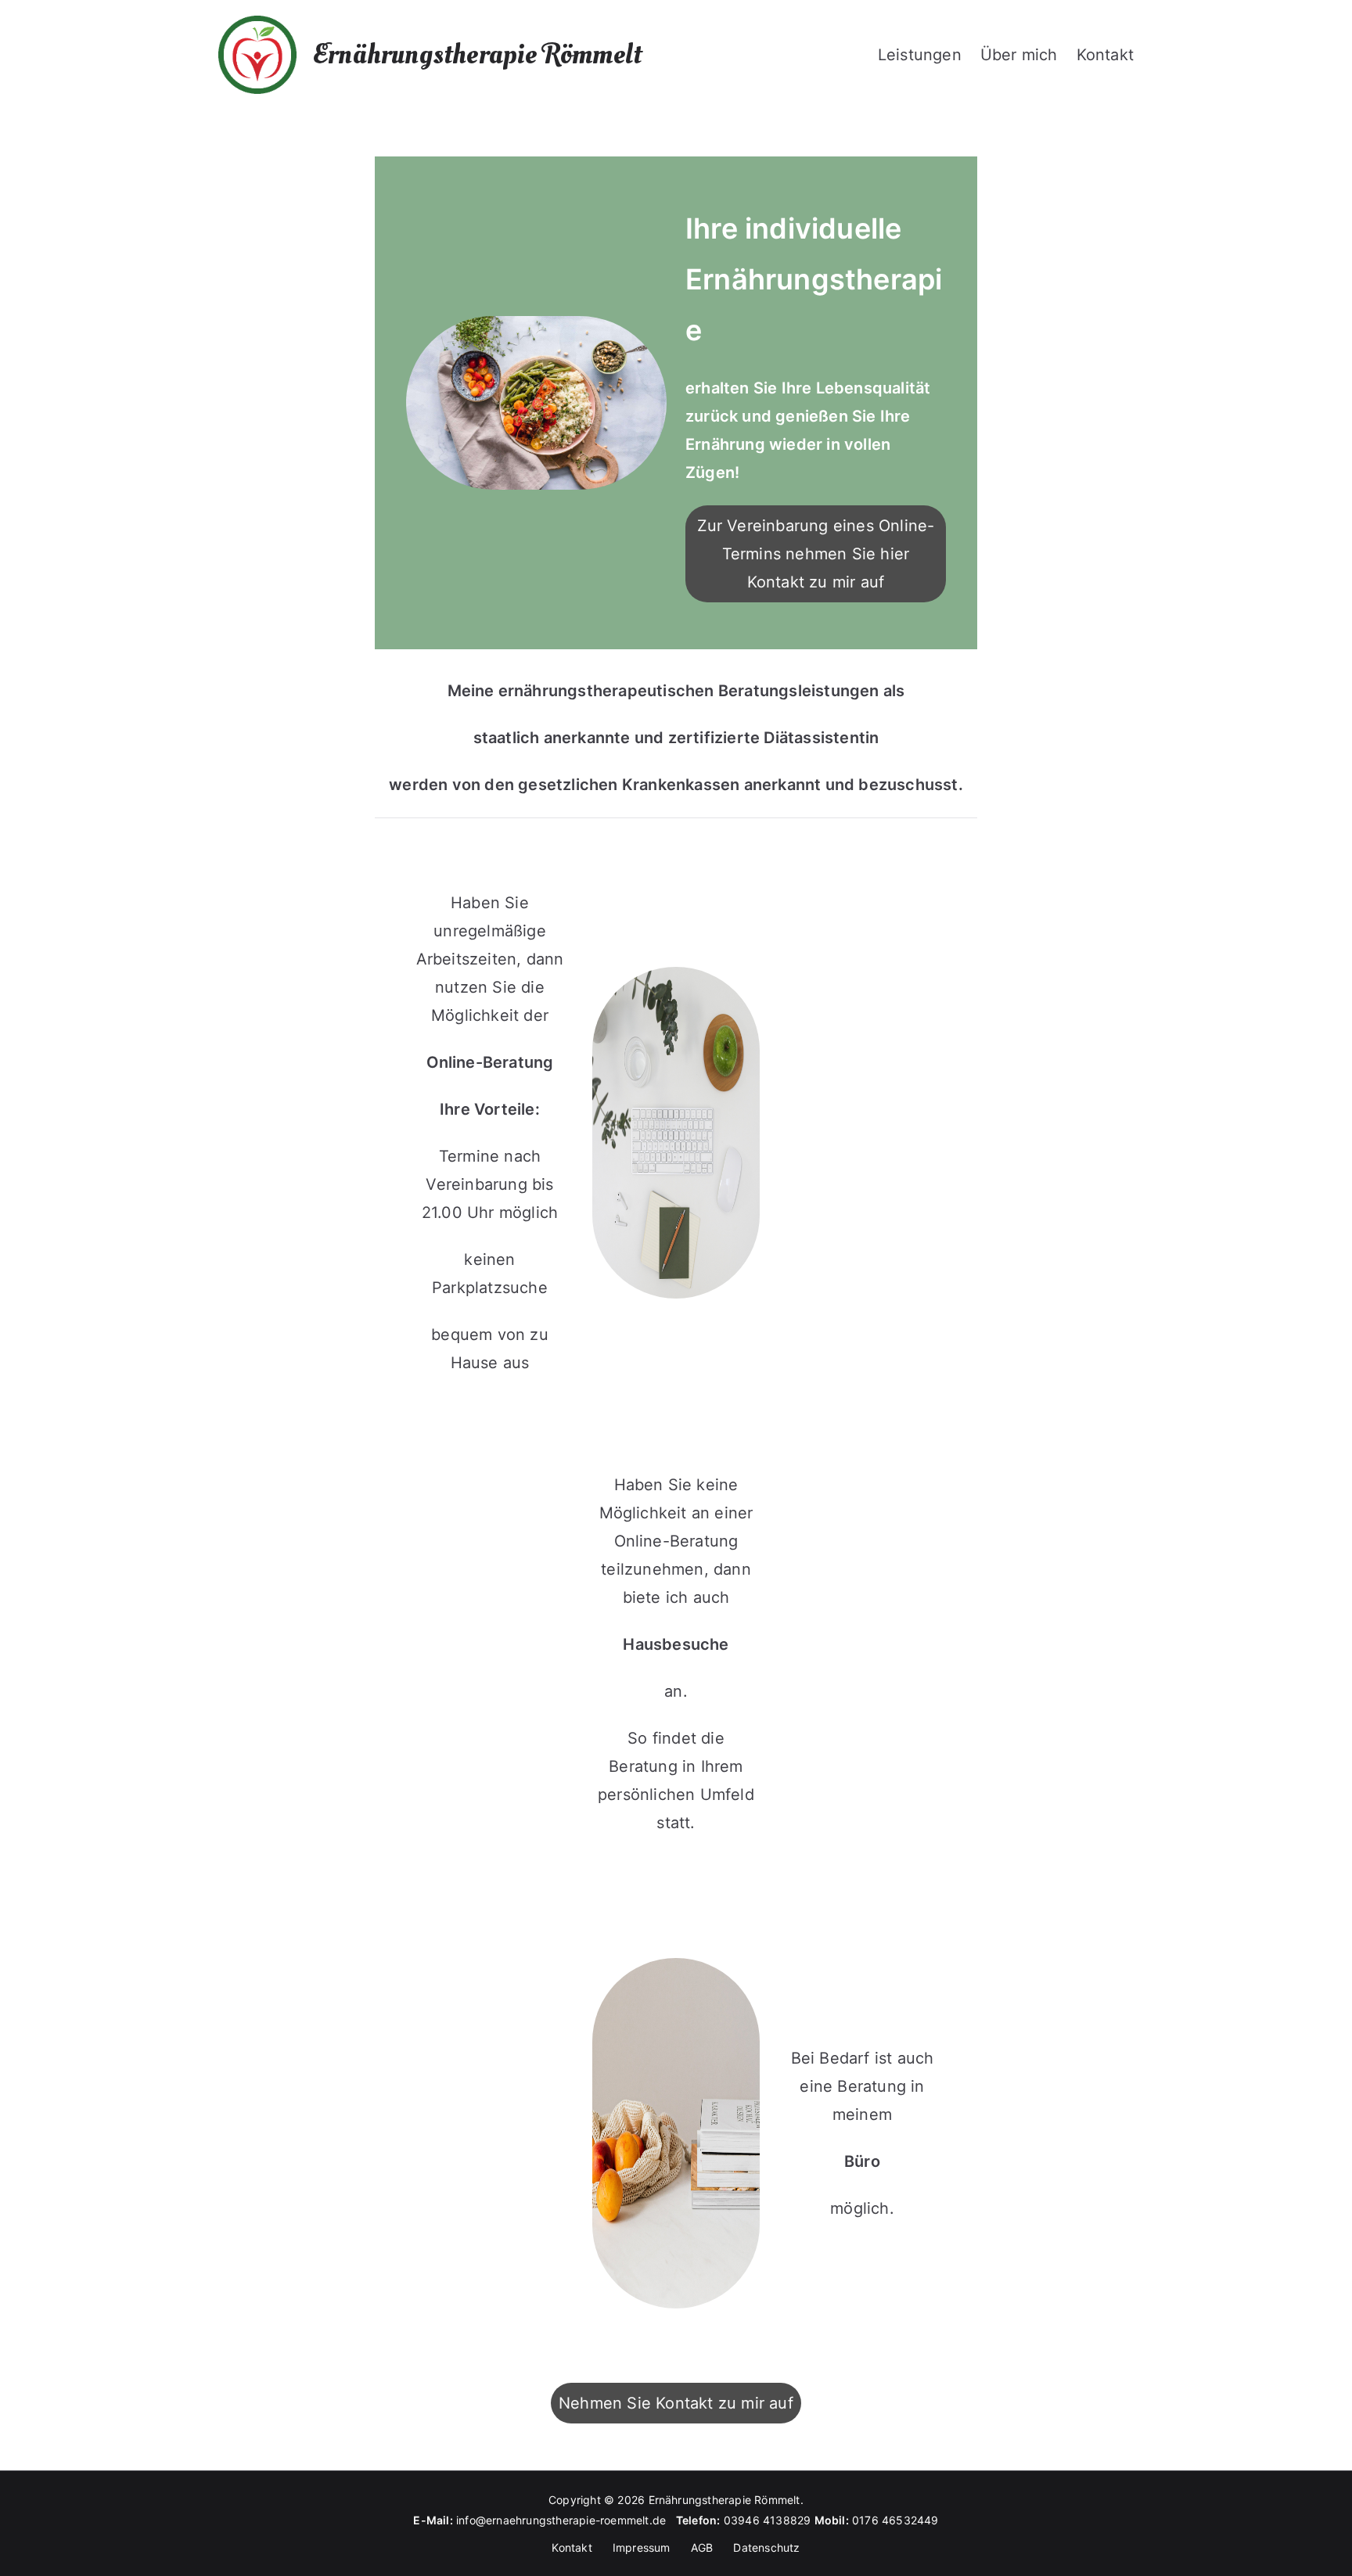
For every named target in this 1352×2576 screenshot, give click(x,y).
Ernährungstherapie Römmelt (477, 55)
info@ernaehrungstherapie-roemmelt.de (566, 2520)
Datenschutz (766, 2547)
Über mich (1019, 55)
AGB (702, 2547)
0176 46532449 (895, 2520)
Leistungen (920, 55)
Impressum (642, 2547)
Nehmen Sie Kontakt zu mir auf (676, 2403)
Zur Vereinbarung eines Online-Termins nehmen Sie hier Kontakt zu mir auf (816, 554)
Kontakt (1105, 55)
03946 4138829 (768, 2520)
